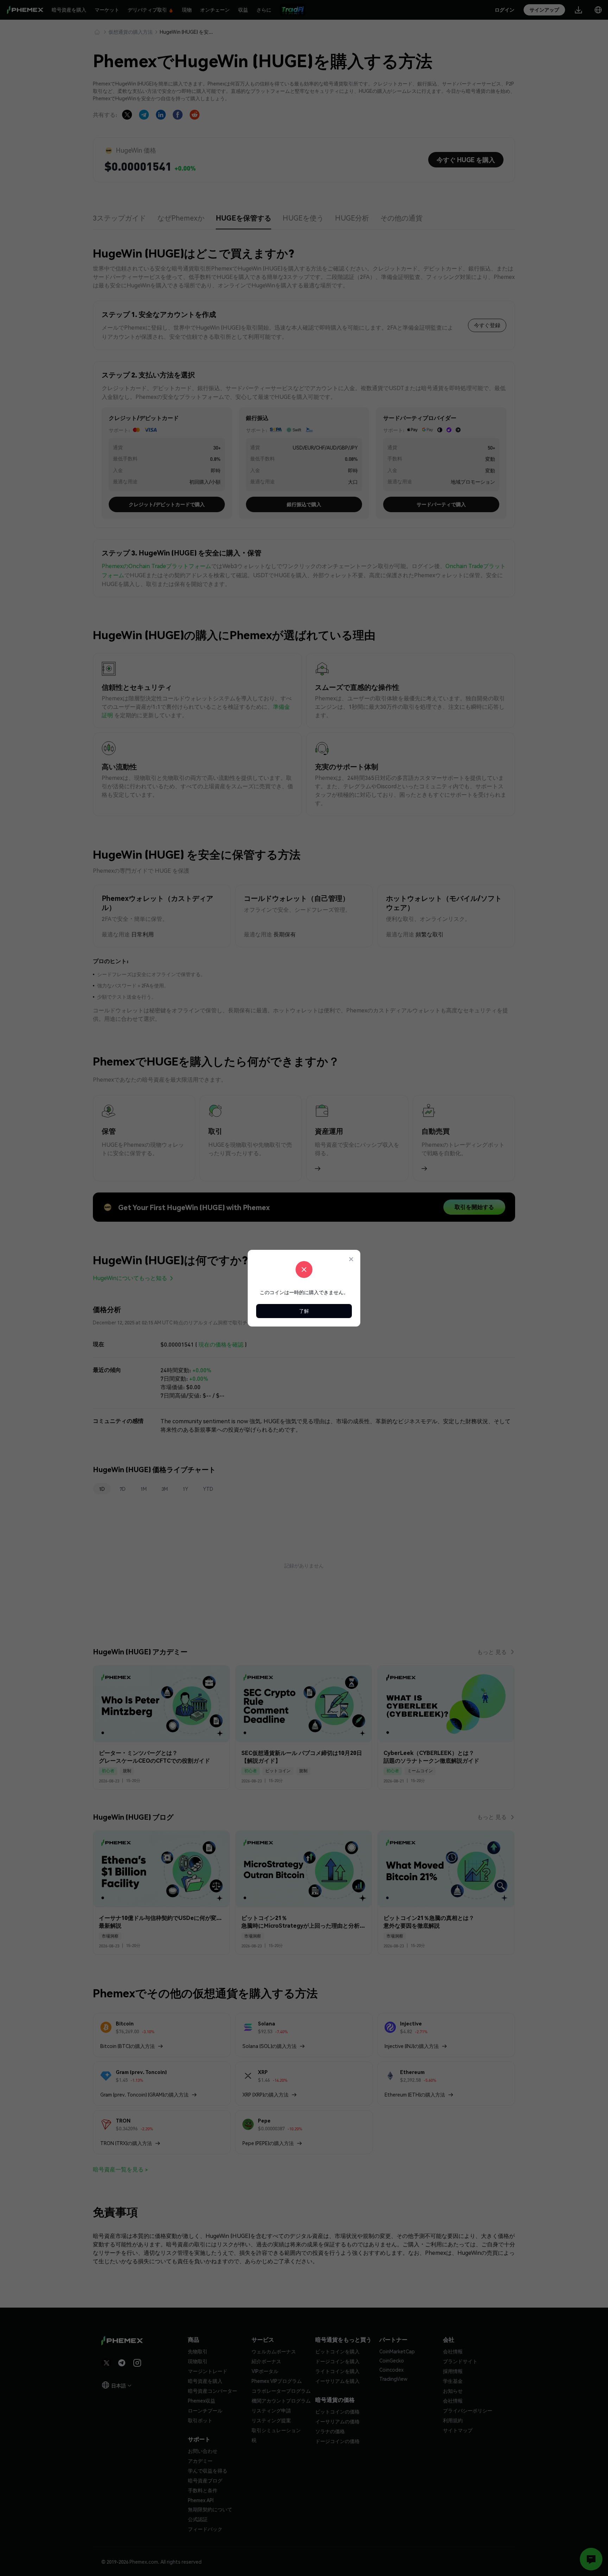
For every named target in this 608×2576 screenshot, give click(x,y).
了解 (304, 1311)
